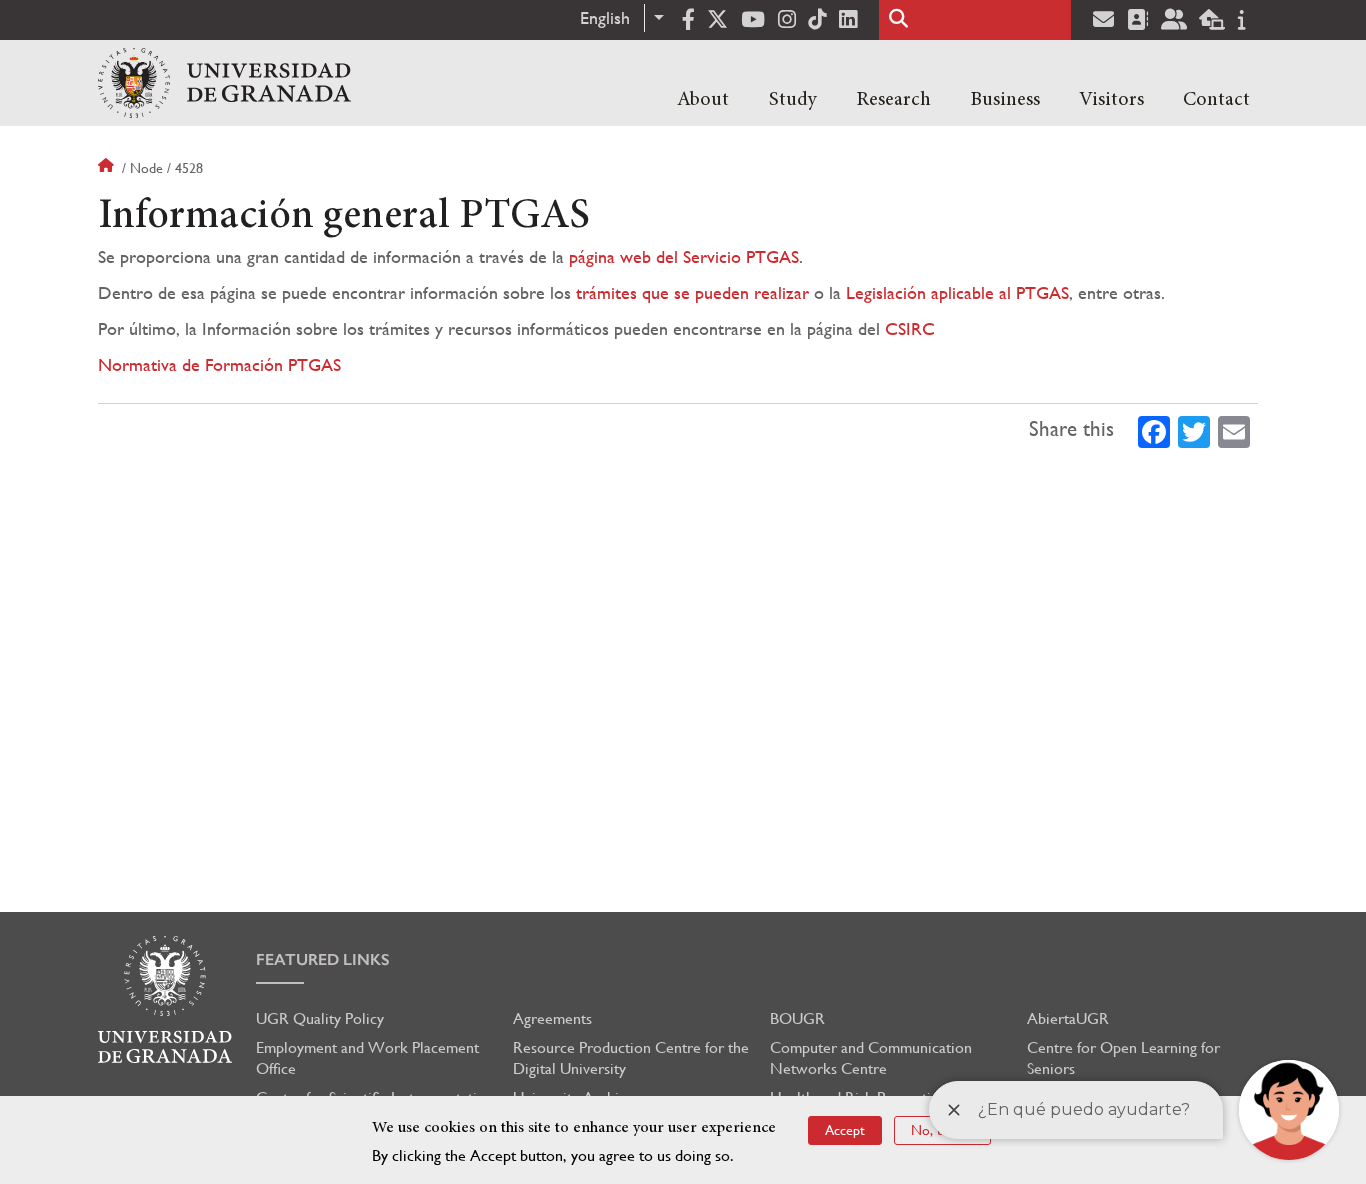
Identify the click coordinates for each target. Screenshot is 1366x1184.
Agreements (552, 1018)
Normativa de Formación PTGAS (219, 364)
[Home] (224, 83)
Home (108, 168)
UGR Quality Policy (320, 1018)
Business (1005, 100)
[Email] (1234, 430)
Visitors (1111, 100)
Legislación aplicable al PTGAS (957, 292)
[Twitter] (1194, 430)
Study (793, 100)
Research (893, 100)
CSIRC (910, 328)
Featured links (323, 959)
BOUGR (797, 1018)
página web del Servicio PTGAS (684, 256)
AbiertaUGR (1068, 1018)
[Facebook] (1154, 430)
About (703, 100)
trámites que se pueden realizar (692, 292)
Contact (1216, 100)
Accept (845, 1130)
